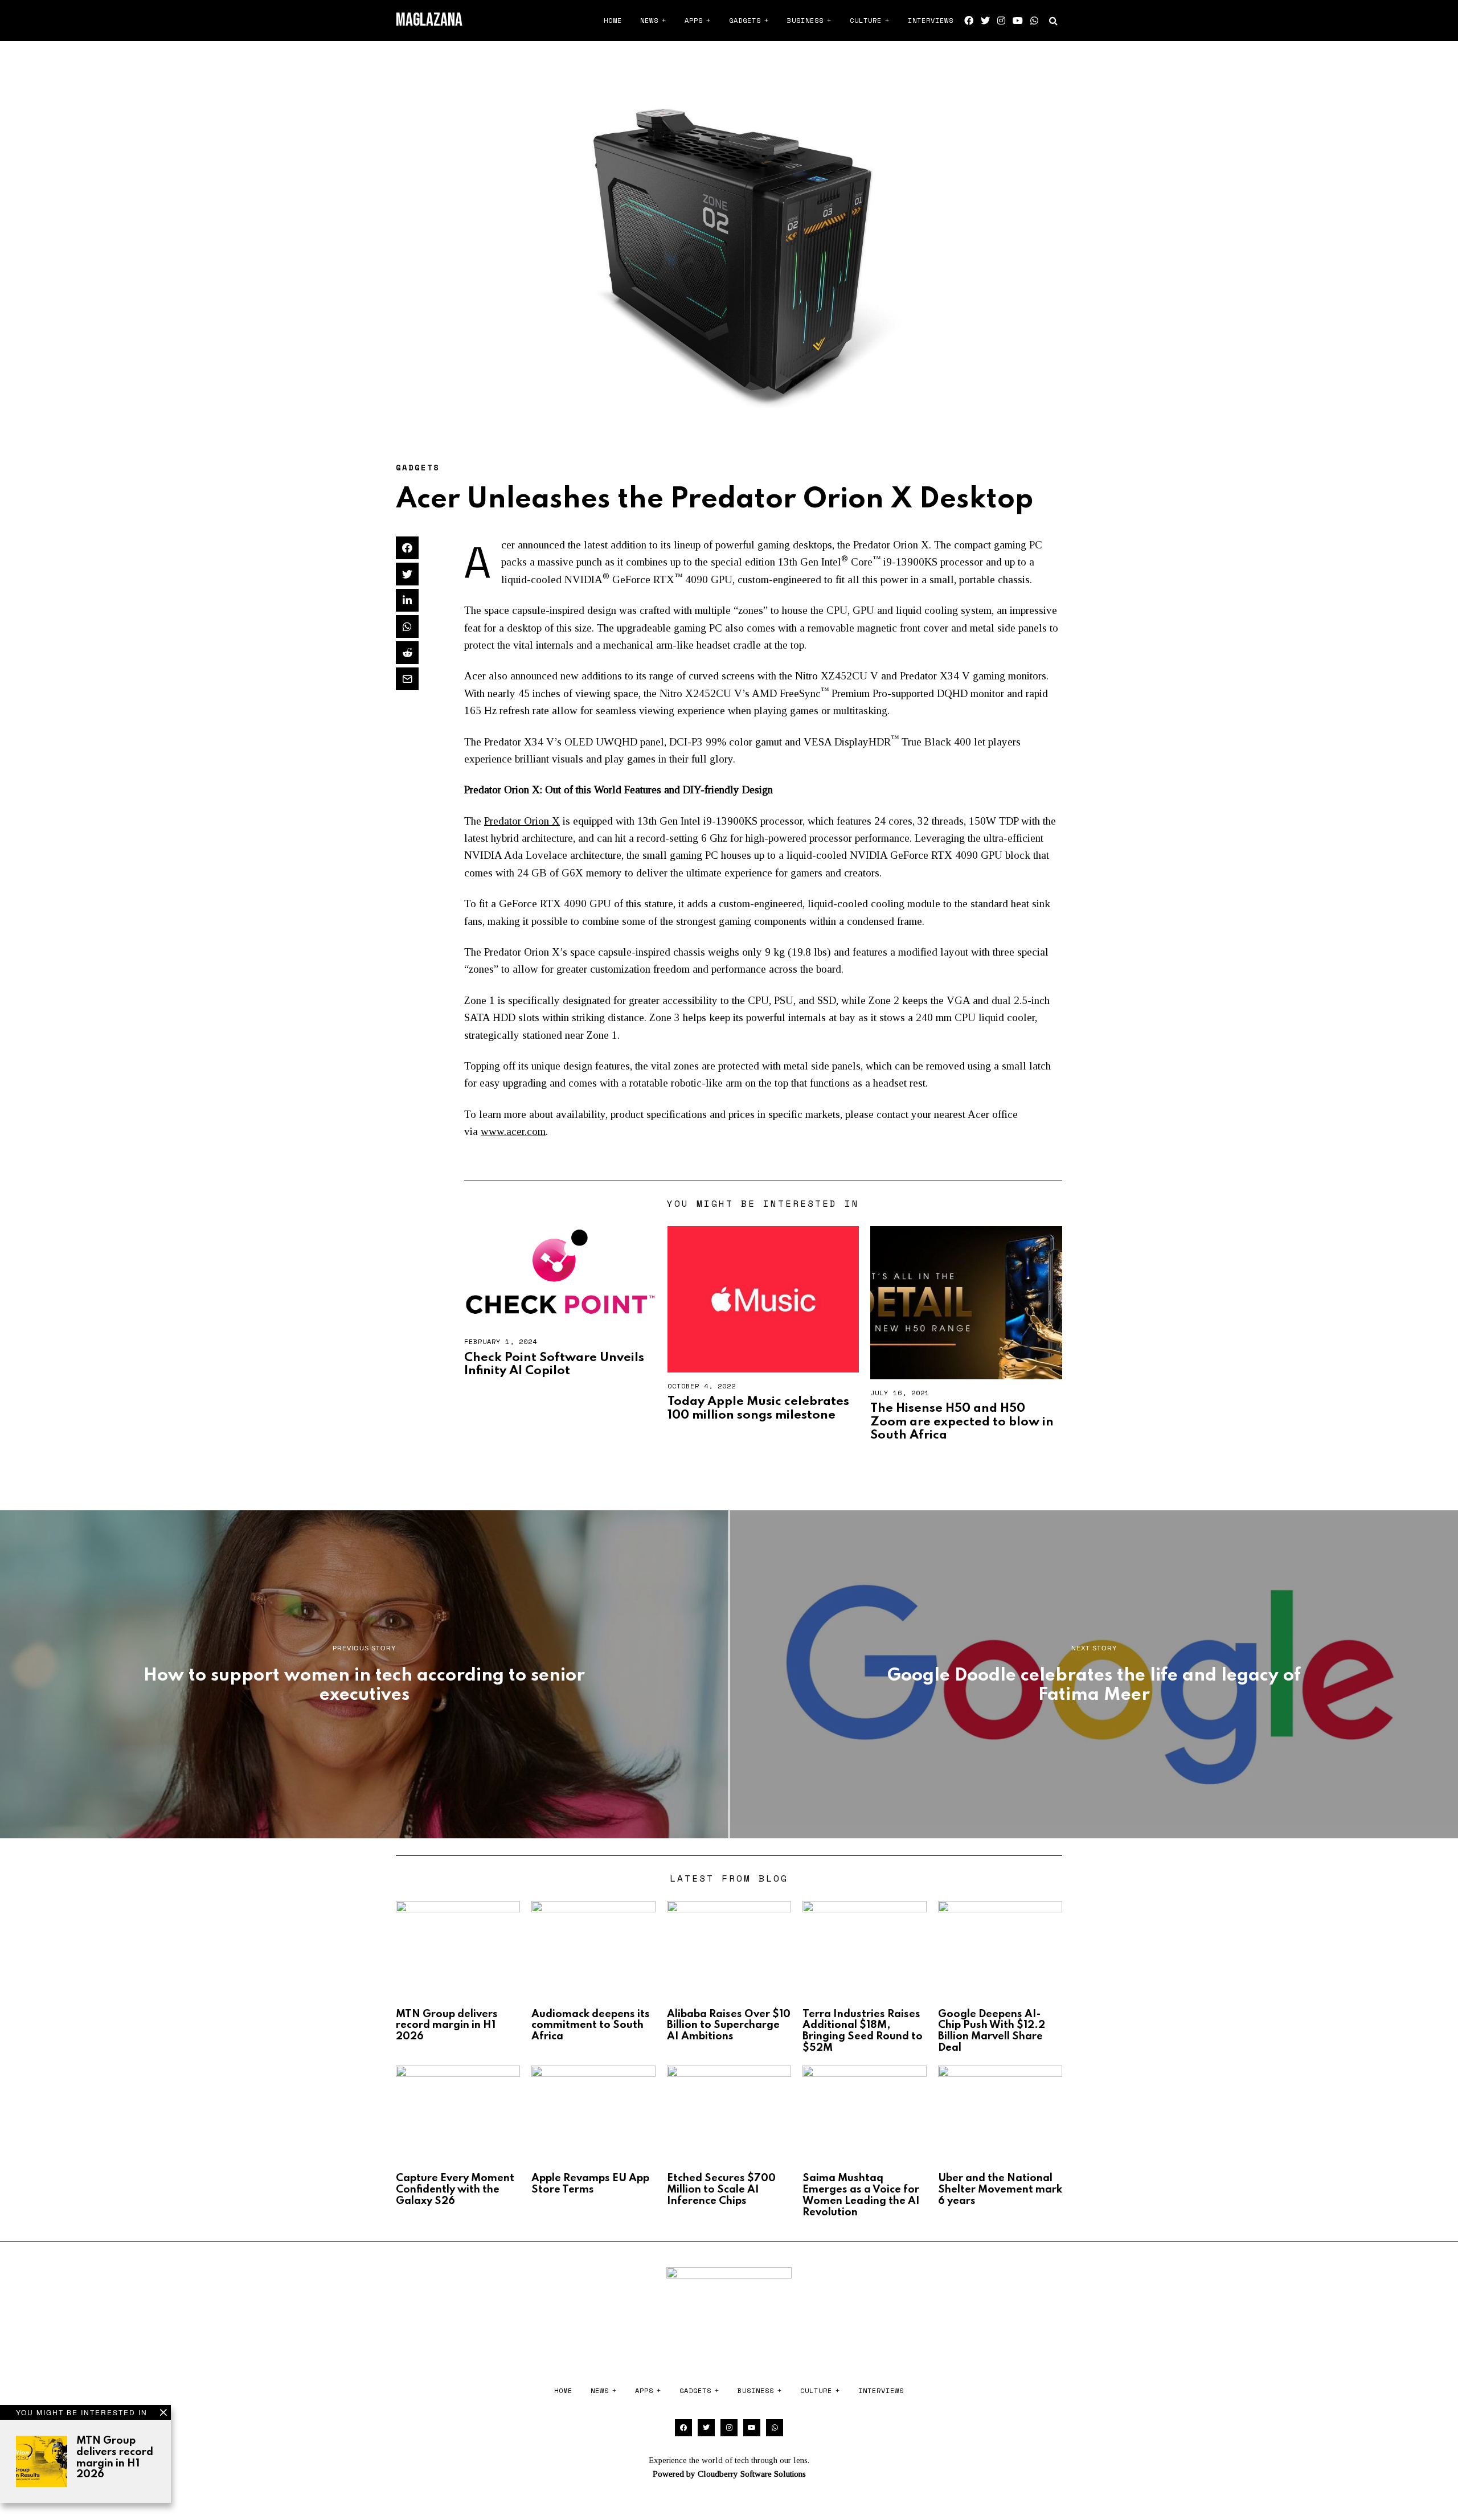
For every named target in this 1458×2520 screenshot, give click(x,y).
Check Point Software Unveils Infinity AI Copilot (554, 1364)
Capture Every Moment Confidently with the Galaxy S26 (455, 2190)
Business (805, 20)
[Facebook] (969, 21)
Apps (694, 20)
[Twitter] (985, 21)
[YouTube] (1018, 21)
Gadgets (745, 20)
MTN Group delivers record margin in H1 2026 (115, 2458)
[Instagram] (1001, 21)
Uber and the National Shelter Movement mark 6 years (1000, 2190)
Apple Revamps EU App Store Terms (590, 2184)
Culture (866, 20)
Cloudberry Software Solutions (752, 2474)
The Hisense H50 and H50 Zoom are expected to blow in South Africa (962, 1422)
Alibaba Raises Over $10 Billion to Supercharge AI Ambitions (729, 2026)
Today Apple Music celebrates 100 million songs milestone (758, 1408)
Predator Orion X (522, 821)
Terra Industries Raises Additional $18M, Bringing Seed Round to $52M (863, 2031)
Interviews (931, 20)
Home (613, 20)
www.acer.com (513, 1131)
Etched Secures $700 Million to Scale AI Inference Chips (721, 2190)
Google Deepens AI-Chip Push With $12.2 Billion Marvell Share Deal (992, 2031)
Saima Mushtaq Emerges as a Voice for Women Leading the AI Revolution (861, 2195)
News (649, 20)
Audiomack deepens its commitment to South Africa (591, 2026)
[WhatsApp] (1034, 21)
